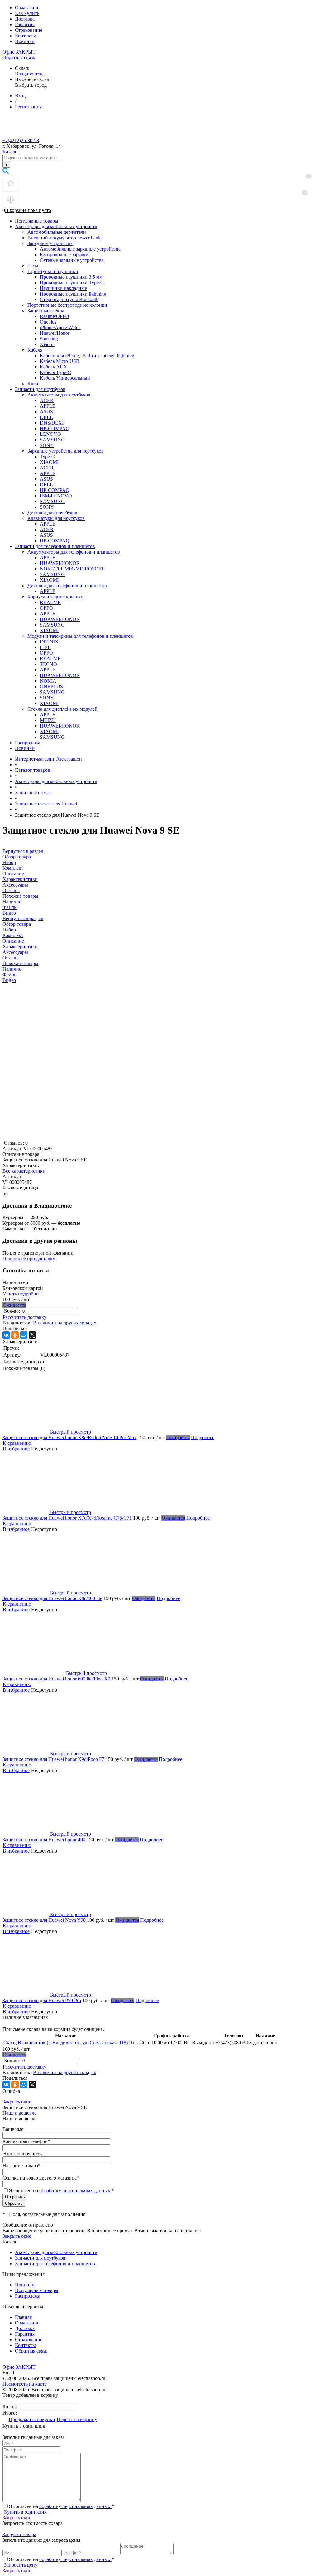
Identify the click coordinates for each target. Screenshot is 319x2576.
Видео (9, 980)
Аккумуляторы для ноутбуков (59, 395)
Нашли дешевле (19, 2113)
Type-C (47, 457)
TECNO (48, 664)
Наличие (12, 969)
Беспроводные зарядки (64, 255)
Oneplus (48, 322)
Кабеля (35, 350)
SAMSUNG (52, 440)
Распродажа (28, 743)
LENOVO (50, 434)
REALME (50, 602)
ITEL (45, 647)
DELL (46, 417)
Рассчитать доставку (25, 1317)
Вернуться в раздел (23, 918)
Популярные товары (37, 221)
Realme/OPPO (55, 316)
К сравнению (17, 1443)
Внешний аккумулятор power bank (64, 238)
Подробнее (203, 1437)
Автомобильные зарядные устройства (80, 249)
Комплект (13, 935)
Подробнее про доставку (29, 1259)
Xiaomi (47, 344)
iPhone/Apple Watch (60, 327)
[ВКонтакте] (6, 1335)
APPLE (48, 406)
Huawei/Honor (55, 333)
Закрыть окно (17, 2102)
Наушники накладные (63, 288)
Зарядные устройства (50, 243)
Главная (23, 2317)
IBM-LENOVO (56, 496)
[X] (32, 1335)
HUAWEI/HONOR (60, 563)
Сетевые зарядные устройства (72, 260)
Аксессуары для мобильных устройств (56, 226)
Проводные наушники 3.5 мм (71, 277)
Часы (33, 266)
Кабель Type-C (55, 372)
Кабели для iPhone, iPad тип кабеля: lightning (87, 356)
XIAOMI (49, 462)
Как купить (27, 13)
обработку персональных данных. (75, 2191)
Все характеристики (24, 1171)
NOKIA (48, 681)
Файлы (10, 975)
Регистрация (28, 107)
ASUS (46, 412)
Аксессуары (15, 952)
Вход (20, 96)
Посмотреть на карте (25, 2384)
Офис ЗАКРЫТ (19, 52)
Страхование (29, 30)
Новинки (25, 41)
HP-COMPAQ (55, 428)
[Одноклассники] (15, 1335)
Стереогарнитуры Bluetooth (69, 299)
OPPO (46, 608)
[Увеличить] (61, 1137)
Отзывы (11, 958)
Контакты (25, 36)
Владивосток (29, 74)
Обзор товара (17, 924)
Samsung (49, 339)
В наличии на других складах (65, 1323)
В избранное (16, 1449)
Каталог (11, 152)
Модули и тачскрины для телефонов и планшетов (80, 636)
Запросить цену (20, 2565)
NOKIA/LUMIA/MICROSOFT (72, 569)
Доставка (25, 19)
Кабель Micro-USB (60, 361)
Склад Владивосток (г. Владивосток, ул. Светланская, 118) (66, 2043)
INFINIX (49, 642)
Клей (33, 384)
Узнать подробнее (21, 1294)
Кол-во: (13, 1311)
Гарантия (25, 24)
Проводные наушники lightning (73, 294)
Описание (13, 941)
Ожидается (14, 1305)
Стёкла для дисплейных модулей (62, 709)
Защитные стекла (46, 311)
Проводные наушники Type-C (72, 283)
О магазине (27, 8)
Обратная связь (19, 58)
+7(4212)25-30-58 (21, 140)
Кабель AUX (54, 367)
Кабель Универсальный (65, 378)
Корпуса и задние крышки (55, 597)
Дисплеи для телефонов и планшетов (67, 586)
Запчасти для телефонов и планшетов (55, 546)
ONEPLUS (51, 687)
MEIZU (48, 720)
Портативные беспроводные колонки (67, 305)
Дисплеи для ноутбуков (52, 513)
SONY (47, 445)
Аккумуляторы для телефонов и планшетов (74, 552)
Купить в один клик (25, 2512)
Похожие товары (20, 963)
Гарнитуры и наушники (53, 271)
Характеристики (20, 947)
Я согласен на (61, 2191)
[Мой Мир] (24, 1335)
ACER (47, 400)
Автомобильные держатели (57, 232)
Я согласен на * (61, 2506)
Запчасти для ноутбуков (40, 389)
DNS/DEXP (52, 423)
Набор (9, 930)
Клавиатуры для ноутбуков (56, 518)
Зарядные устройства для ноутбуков (66, 451)
